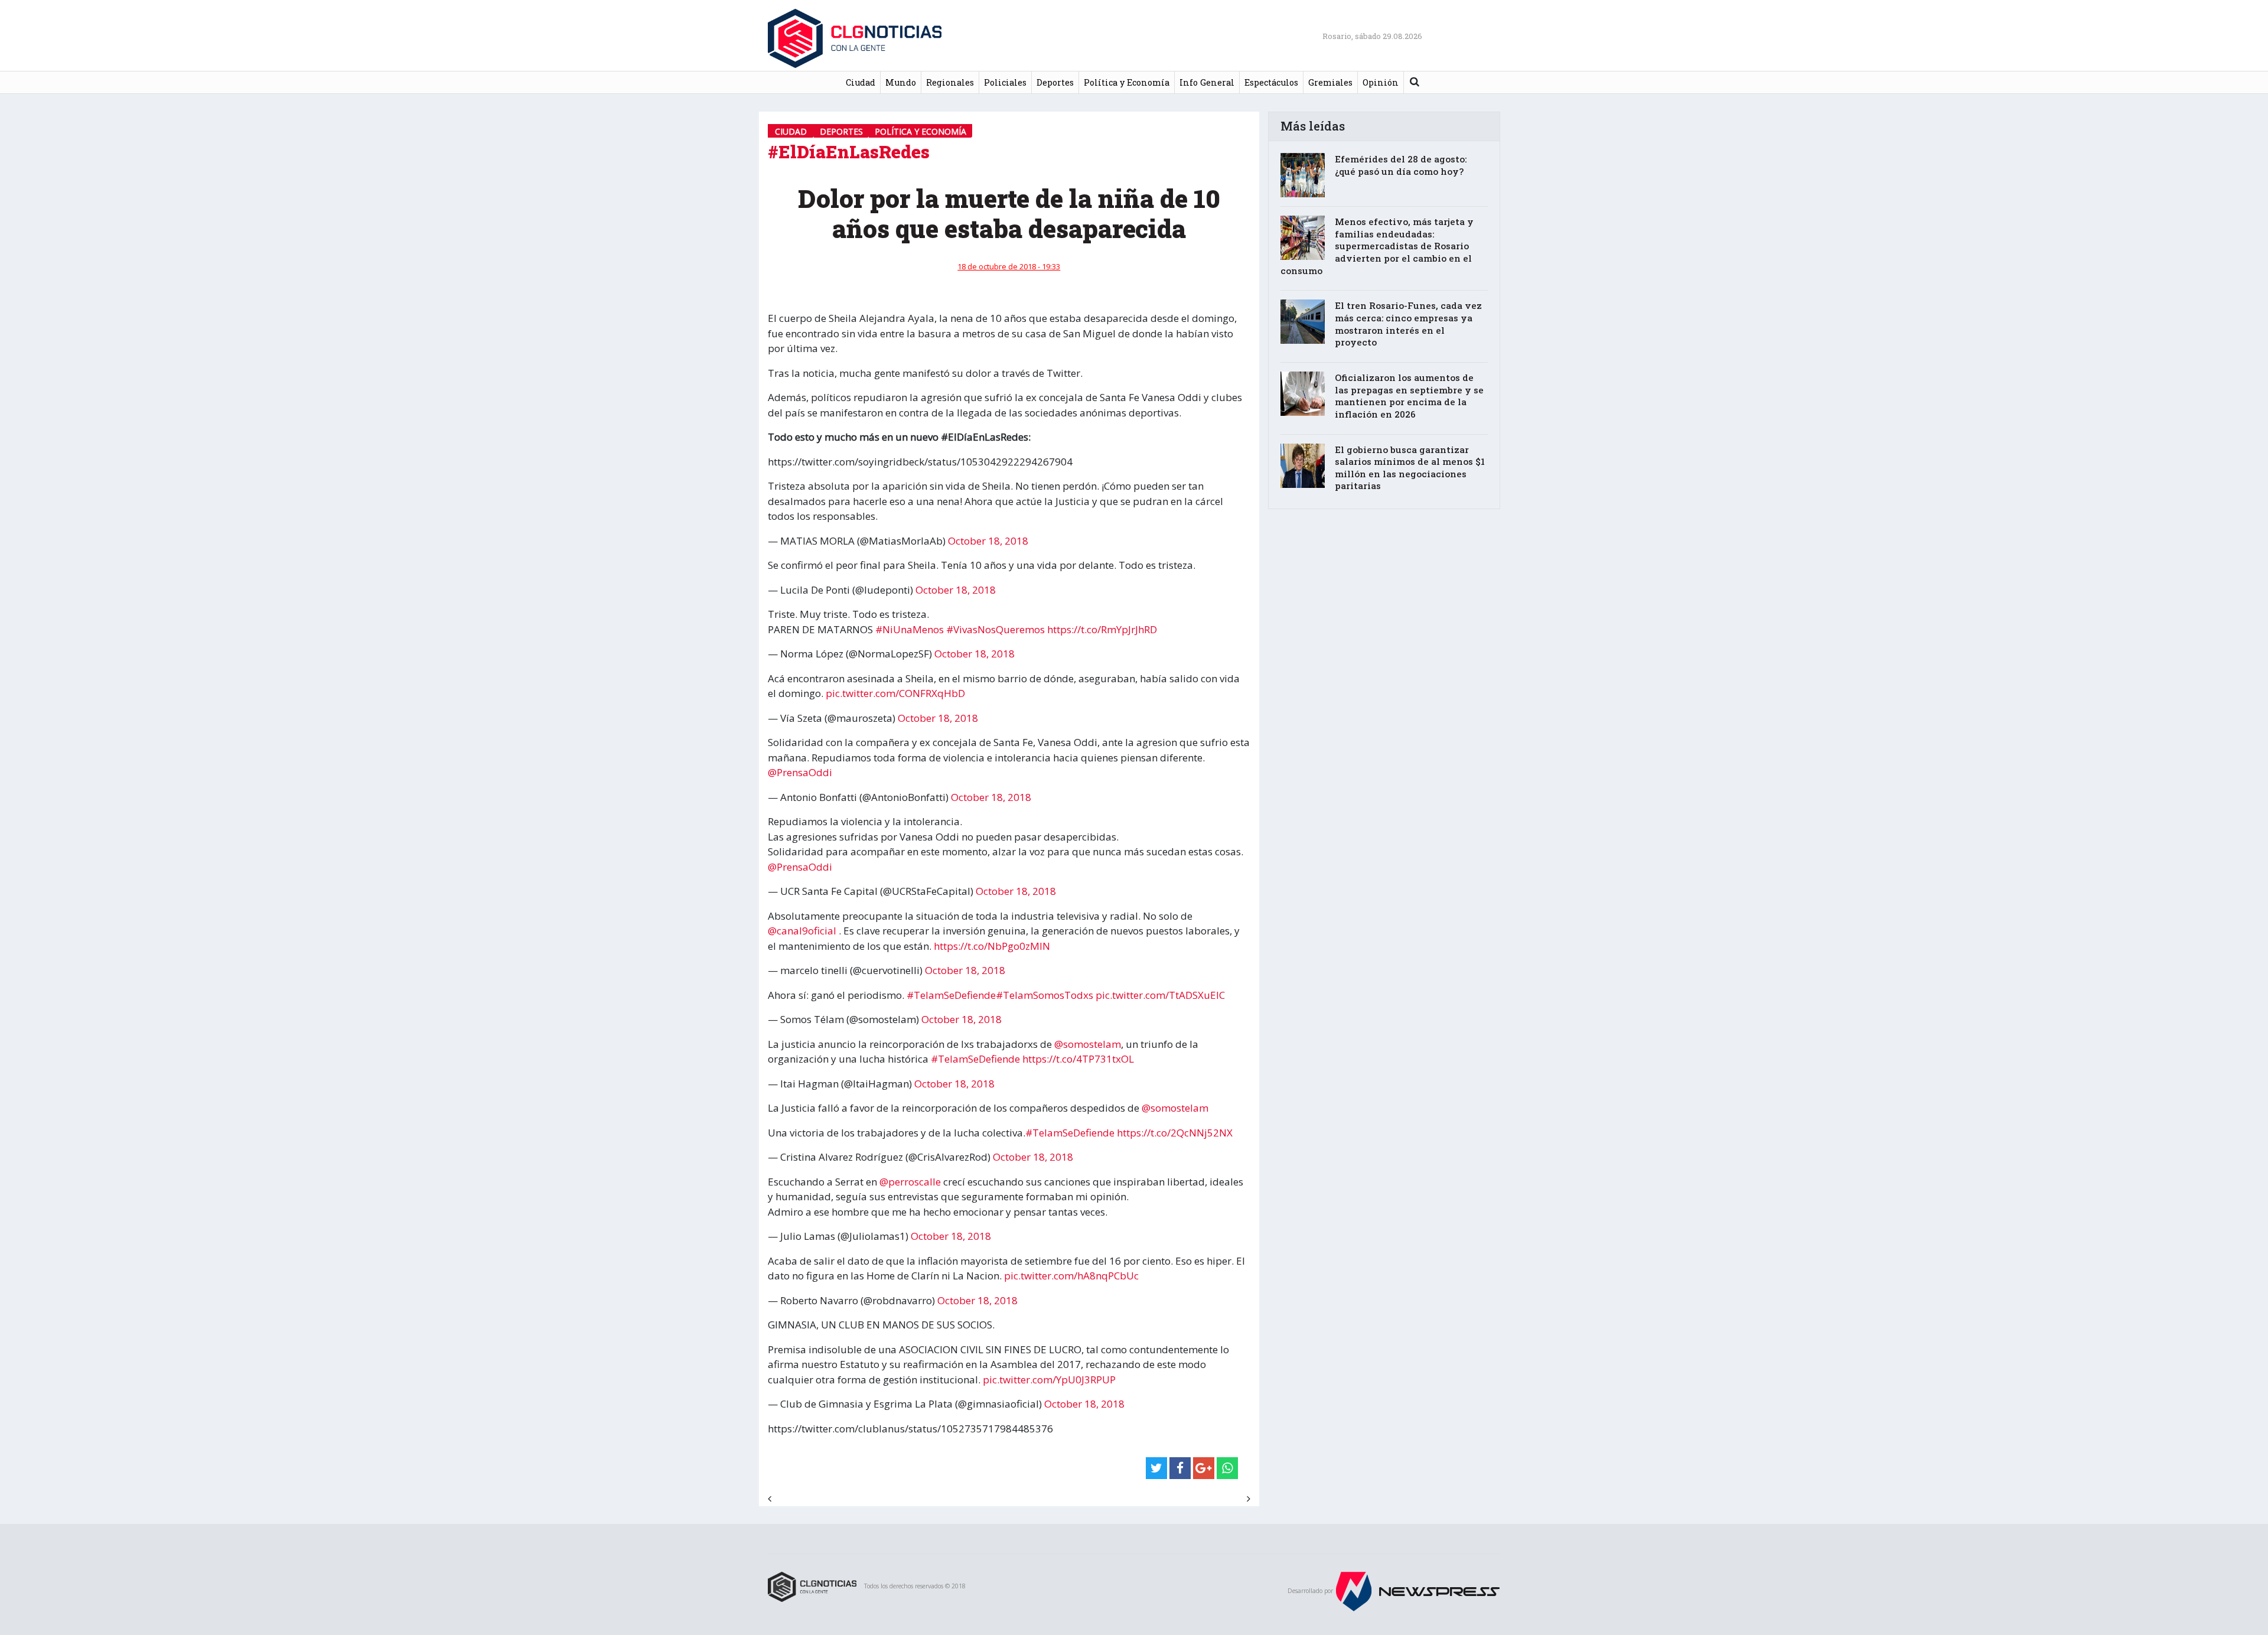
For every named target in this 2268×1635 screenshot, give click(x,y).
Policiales (1005, 82)
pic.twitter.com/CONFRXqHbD (895, 693)
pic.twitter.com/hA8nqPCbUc (1071, 1276)
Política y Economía (1127, 82)
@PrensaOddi (800, 772)
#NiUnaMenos (910, 629)
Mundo (901, 82)
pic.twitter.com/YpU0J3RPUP (1049, 1380)
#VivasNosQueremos (995, 629)
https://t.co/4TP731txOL (1078, 1059)
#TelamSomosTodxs (1045, 995)
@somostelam (1088, 1044)
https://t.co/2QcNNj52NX (1175, 1133)
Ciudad (861, 82)
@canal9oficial (802, 931)
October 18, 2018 (988, 541)
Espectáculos (1271, 82)
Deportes (1055, 82)
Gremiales (1330, 82)
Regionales (950, 82)
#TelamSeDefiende (951, 995)
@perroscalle (910, 1182)
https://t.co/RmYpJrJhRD (1102, 629)
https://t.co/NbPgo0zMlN (992, 946)
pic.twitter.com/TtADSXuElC (1160, 995)
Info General (1207, 82)
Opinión (1381, 82)
